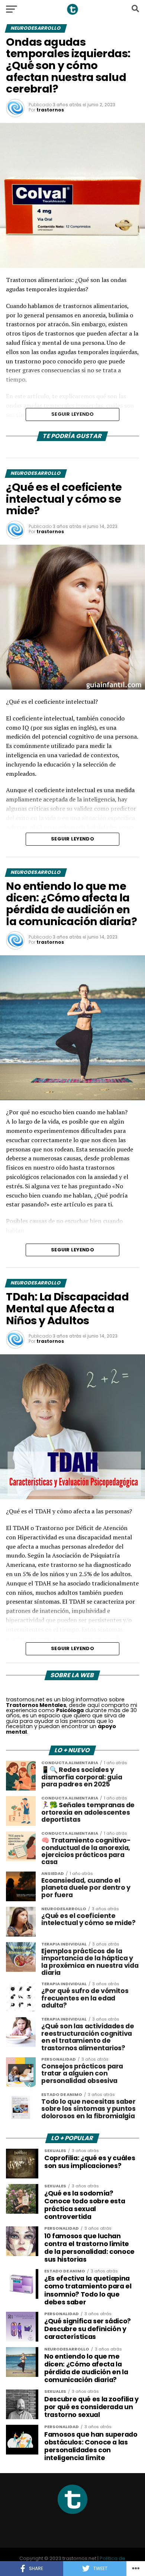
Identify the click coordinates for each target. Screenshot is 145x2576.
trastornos (50, 110)
